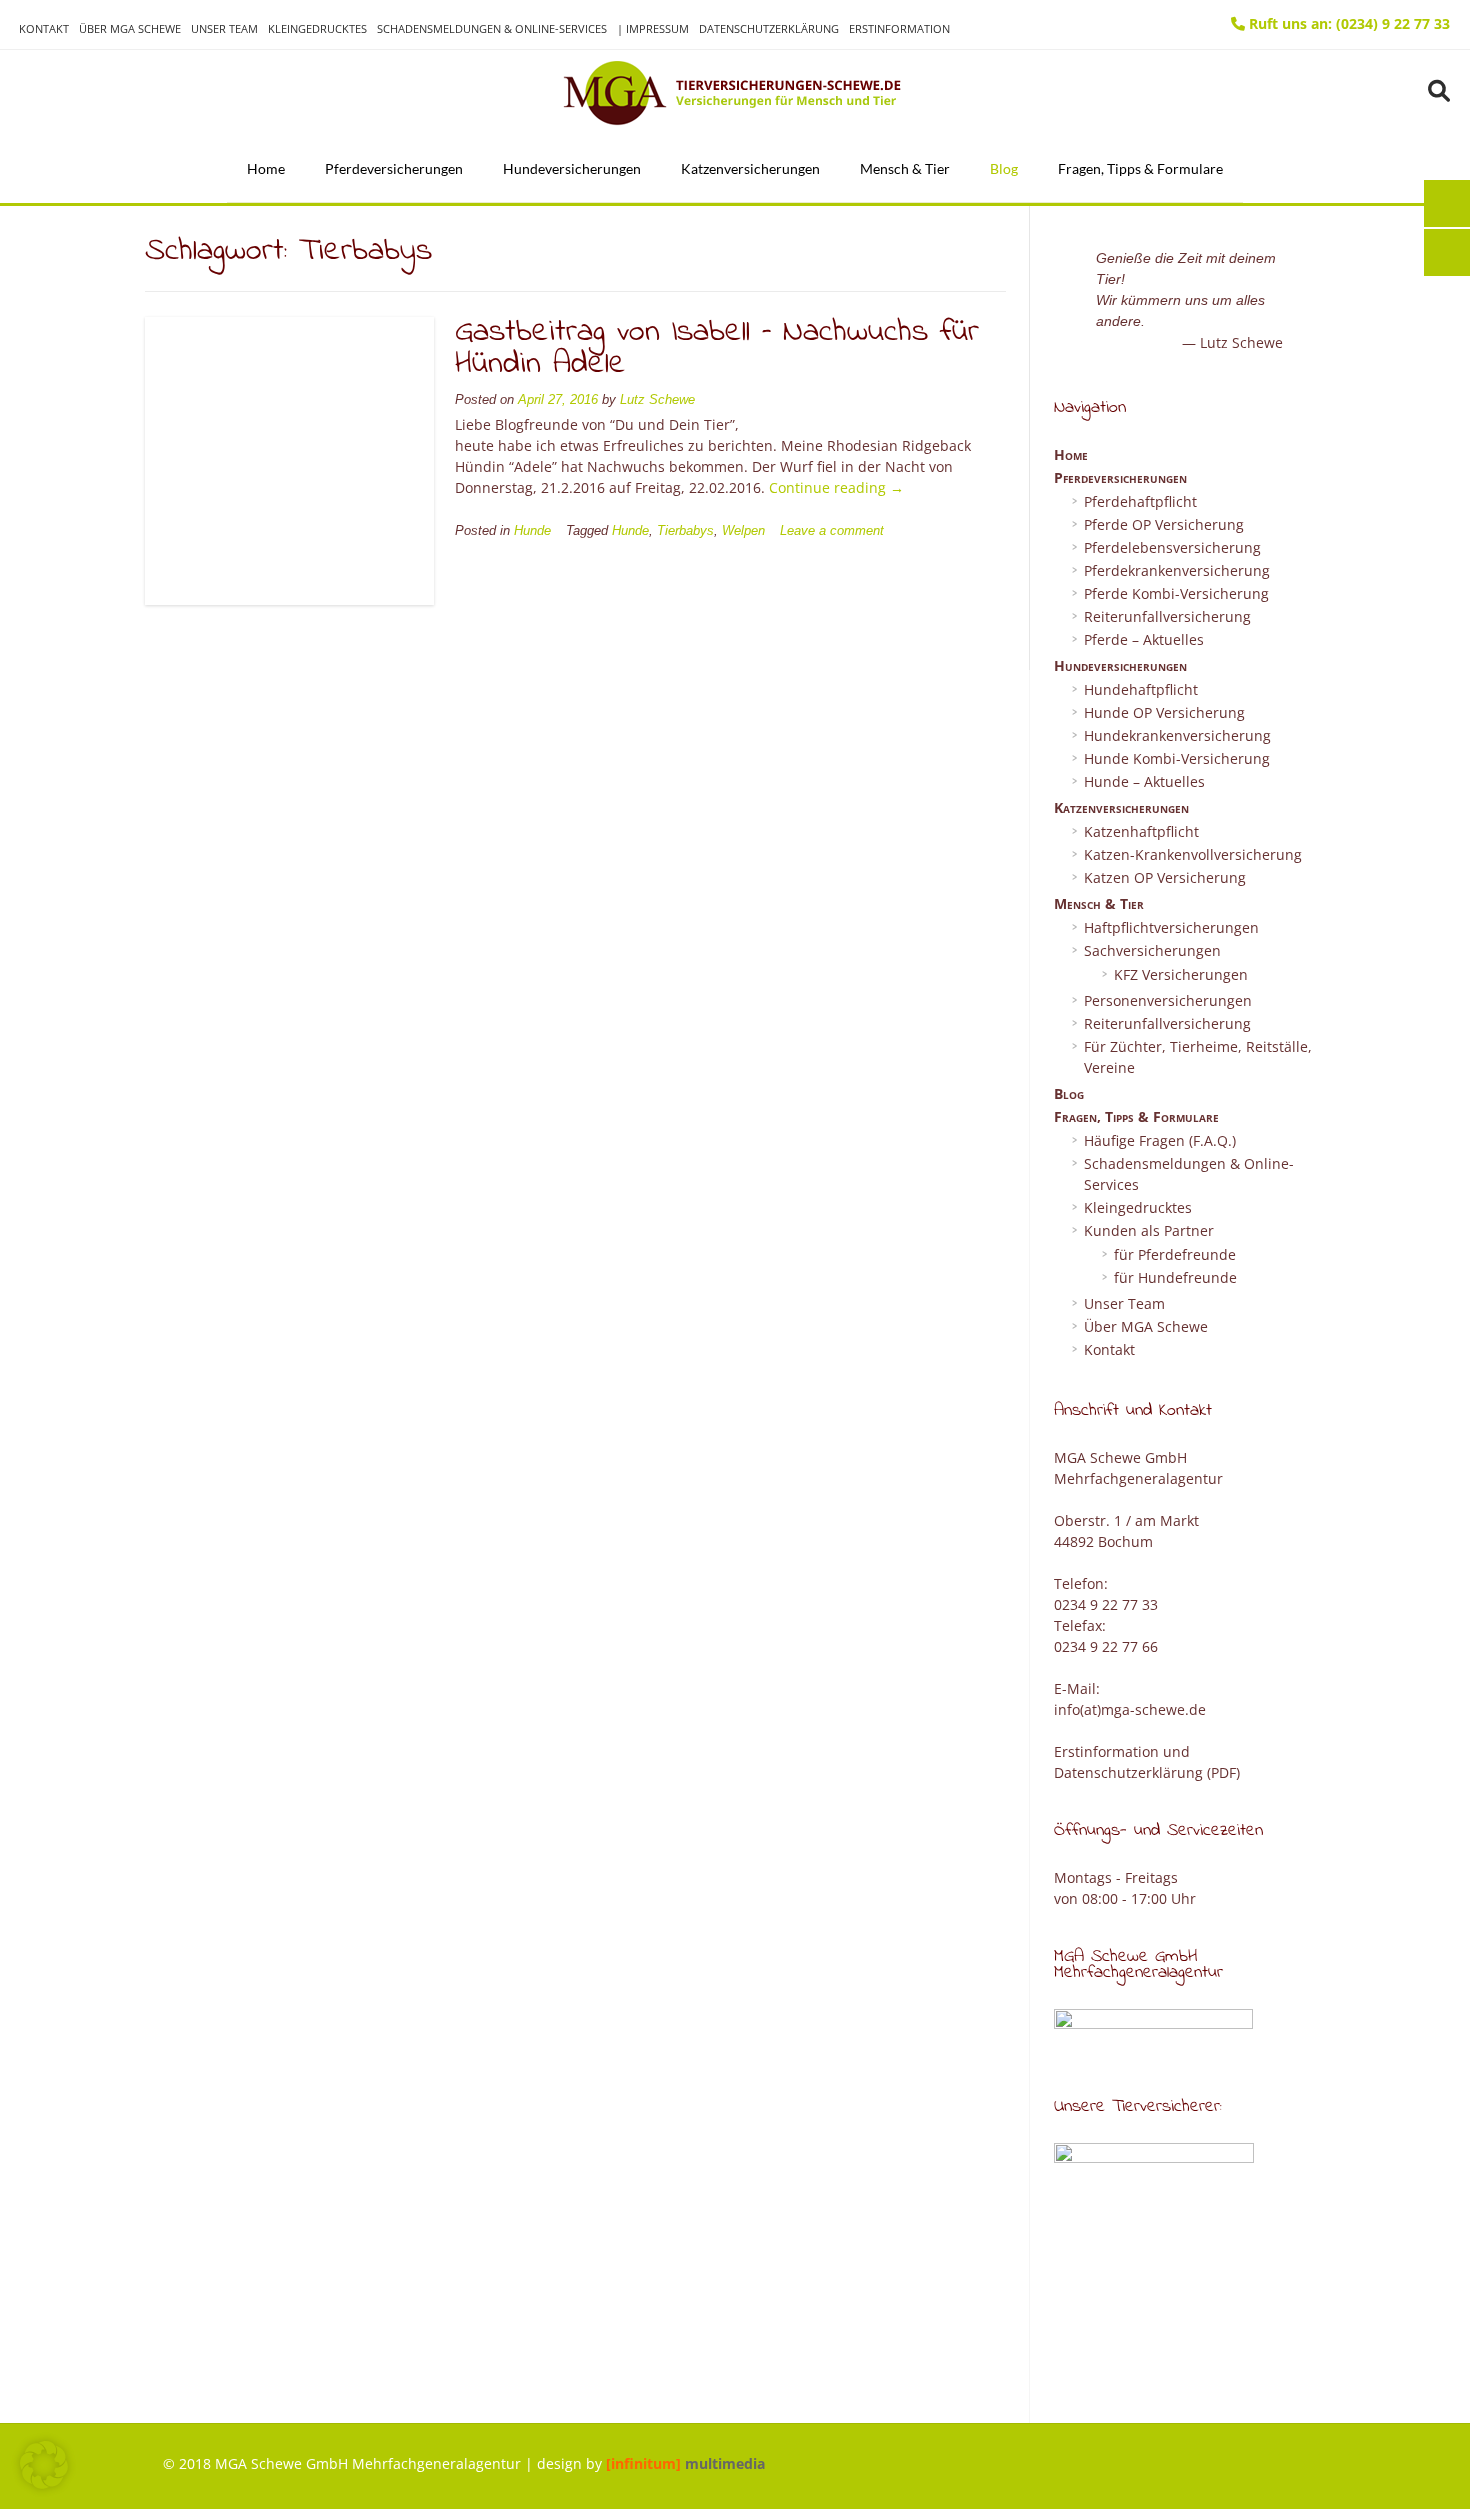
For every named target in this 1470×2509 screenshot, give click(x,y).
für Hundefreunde (1175, 1277)
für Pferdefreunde (1175, 1254)
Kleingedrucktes (317, 28)
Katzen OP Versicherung (1165, 877)
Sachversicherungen (1152, 950)
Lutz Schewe (657, 400)
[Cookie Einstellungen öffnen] (44, 2483)
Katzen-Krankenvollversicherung (1193, 854)
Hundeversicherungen (572, 168)
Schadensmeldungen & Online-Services (492, 28)
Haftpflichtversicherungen (1171, 927)
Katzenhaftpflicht (1141, 831)
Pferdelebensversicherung (1172, 547)
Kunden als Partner (1149, 1230)
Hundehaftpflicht (1141, 689)
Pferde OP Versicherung (1164, 524)
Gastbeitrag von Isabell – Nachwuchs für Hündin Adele (717, 348)
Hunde (532, 531)
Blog (1004, 168)
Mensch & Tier (905, 168)
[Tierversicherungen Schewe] (735, 93)
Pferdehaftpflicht (1140, 501)
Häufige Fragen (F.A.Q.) (1160, 1140)
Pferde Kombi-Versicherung (1176, 593)
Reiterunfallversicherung (1167, 616)
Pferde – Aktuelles (1144, 639)
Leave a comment (832, 531)
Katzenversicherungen (750, 168)
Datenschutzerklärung (769, 28)
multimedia (685, 2463)
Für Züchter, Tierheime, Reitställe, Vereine (1198, 1057)
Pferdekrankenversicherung (1177, 570)
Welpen (743, 531)
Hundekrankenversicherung (1177, 735)
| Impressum (653, 28)
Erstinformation (899, 28)
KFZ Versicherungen (1181, 974)
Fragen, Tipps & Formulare (1140, 168)
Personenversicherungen (1168, 1000)
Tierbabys (685, 531)
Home (266, 168)
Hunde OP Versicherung (1164, 712)
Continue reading (836, 487)
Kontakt (44, 28)
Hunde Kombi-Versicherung (1177, 758)
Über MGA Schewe (130, 28)
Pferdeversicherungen (394, 168)
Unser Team (224, 28)
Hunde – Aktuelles (1144, 781)
